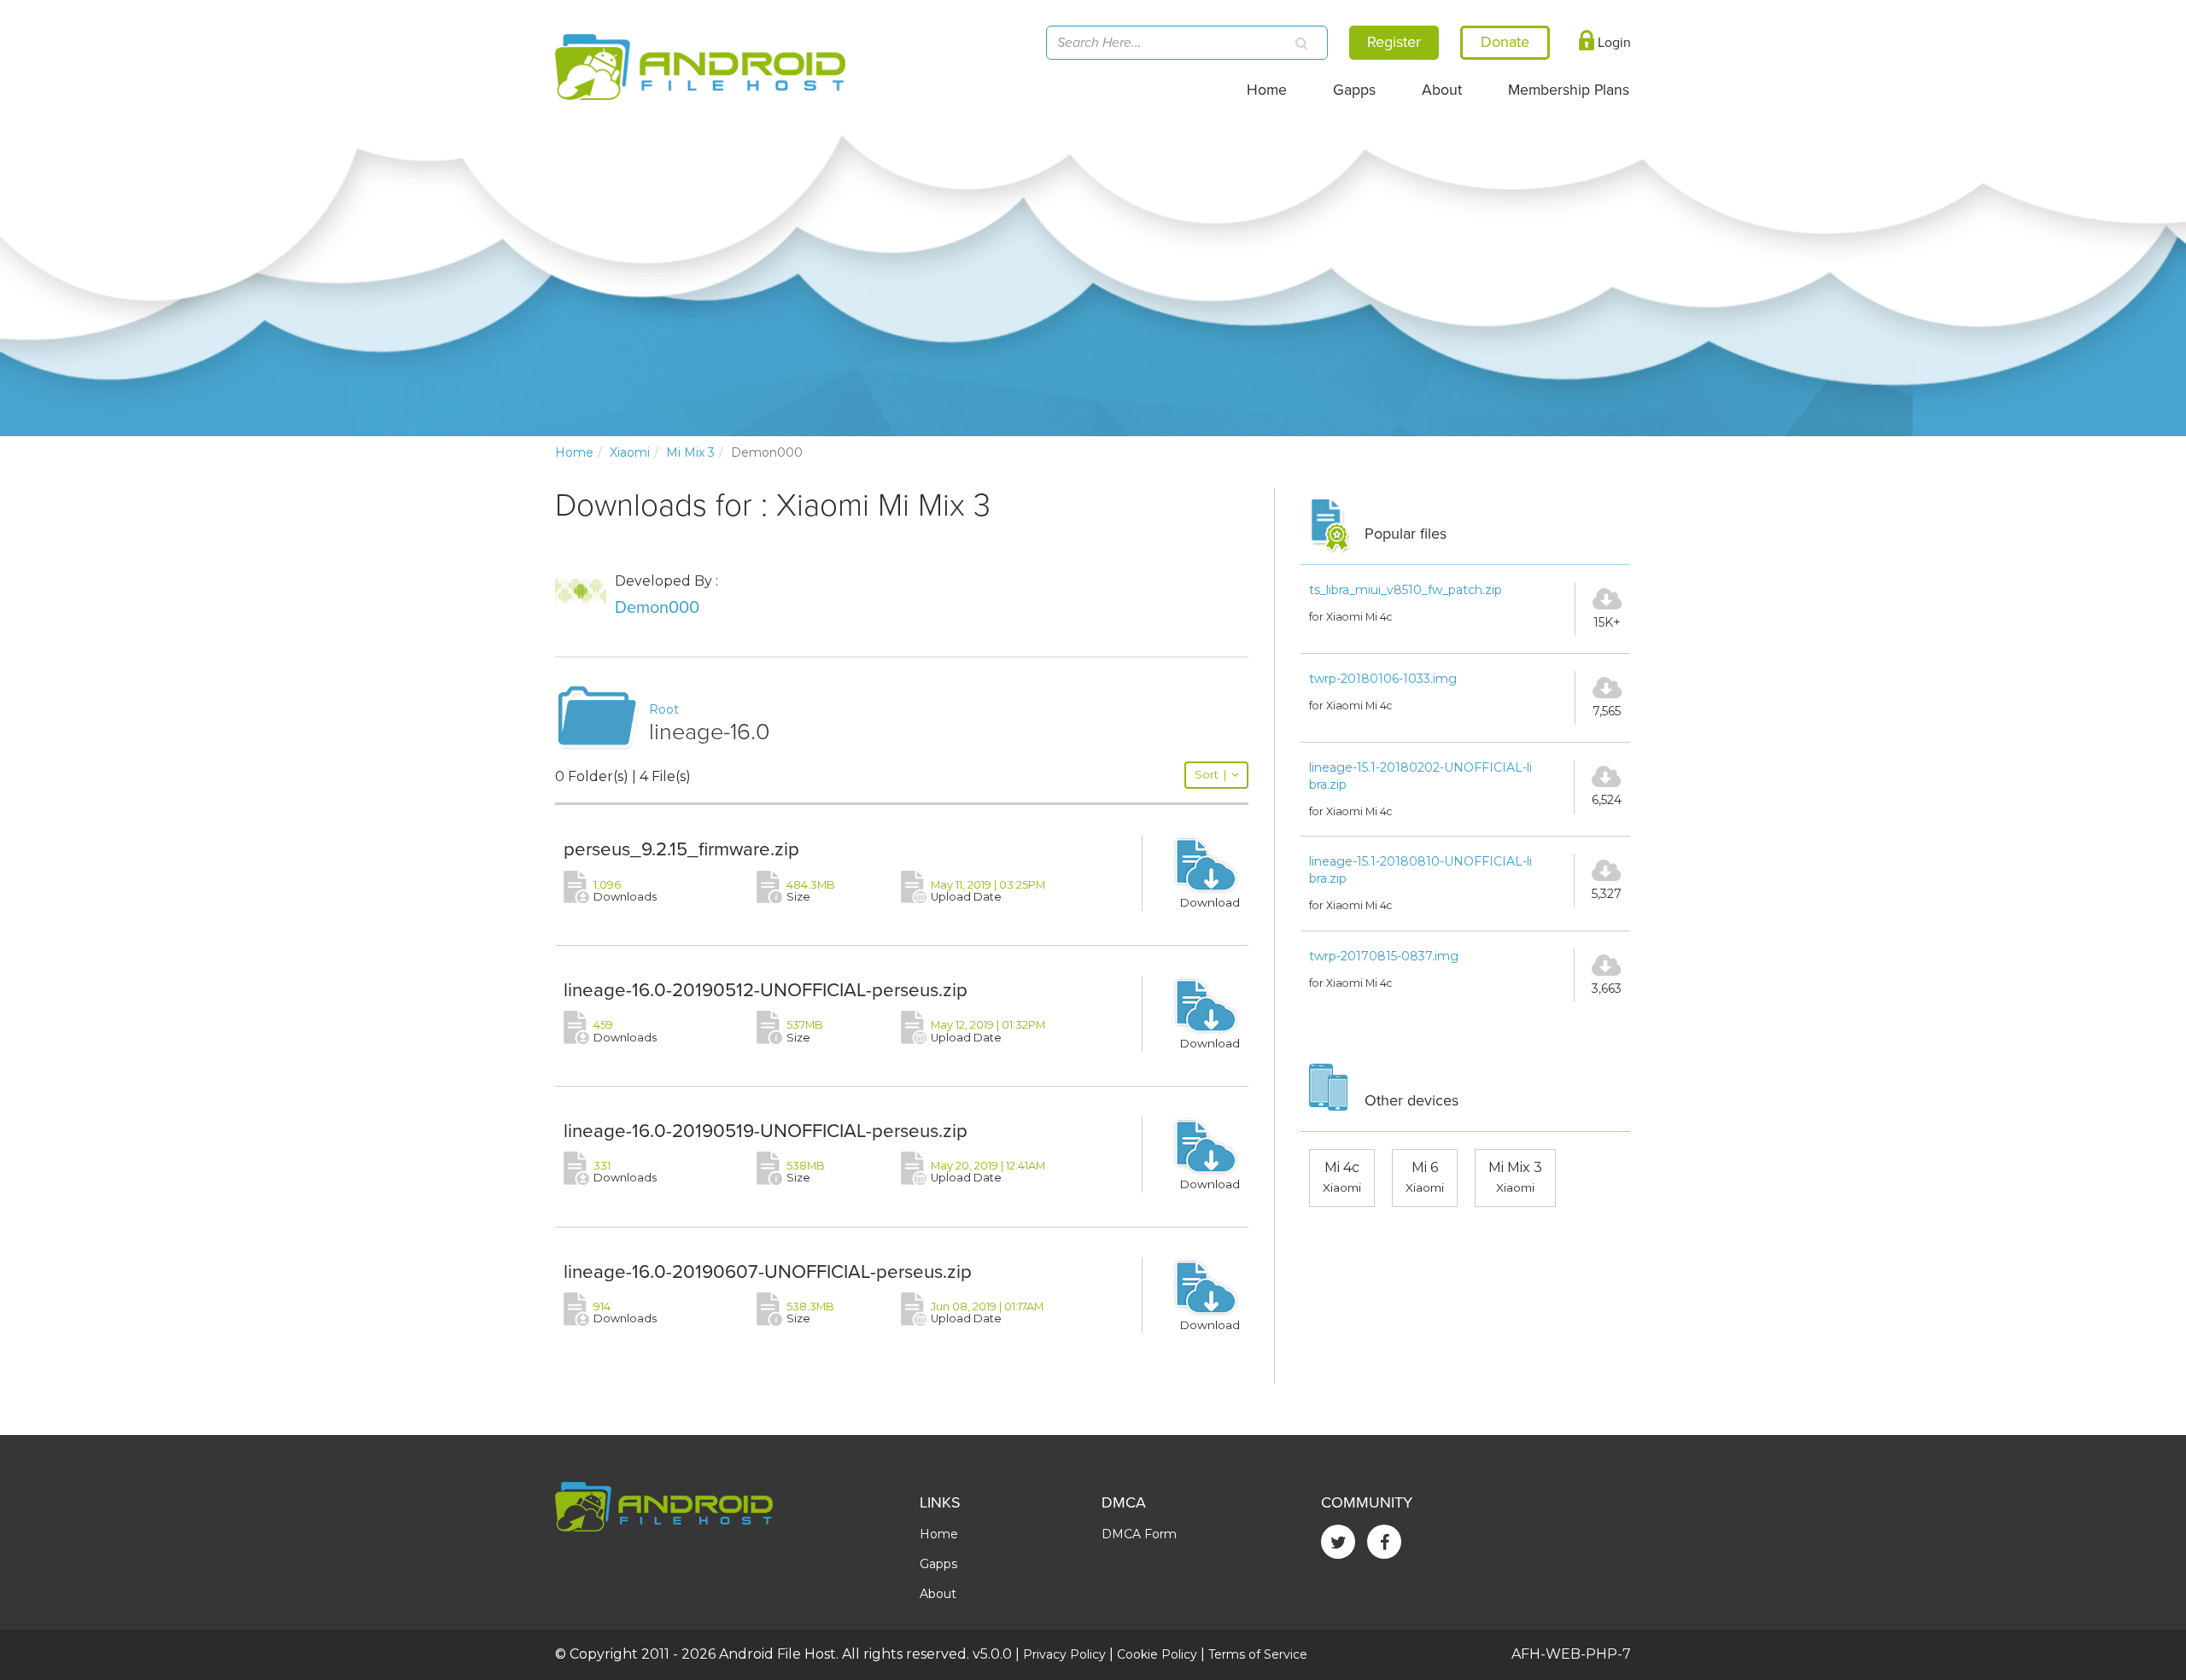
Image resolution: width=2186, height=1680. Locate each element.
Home (1267, 90)
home (574, 452)
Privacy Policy (1064, 1654)
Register (1394, 42)
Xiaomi (630, 452)
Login (1613, 43)
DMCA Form (1139, 1534)
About (1442, 90)
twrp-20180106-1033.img (1383, 679)
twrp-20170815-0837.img (1384, 956)
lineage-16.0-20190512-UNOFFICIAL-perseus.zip (766, 990)
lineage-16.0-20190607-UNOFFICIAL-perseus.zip (768, 1272)
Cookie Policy (1157, 1654)
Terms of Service (1258, 1654)
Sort (1210, 775)
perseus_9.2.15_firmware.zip (681, 849)
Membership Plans (1569, 90)
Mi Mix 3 (690, 452)
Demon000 (657, 608)
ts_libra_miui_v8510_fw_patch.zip (1406, 590)
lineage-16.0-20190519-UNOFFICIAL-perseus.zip (766, 1131)
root (664, 709)
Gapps (1354, 90)
